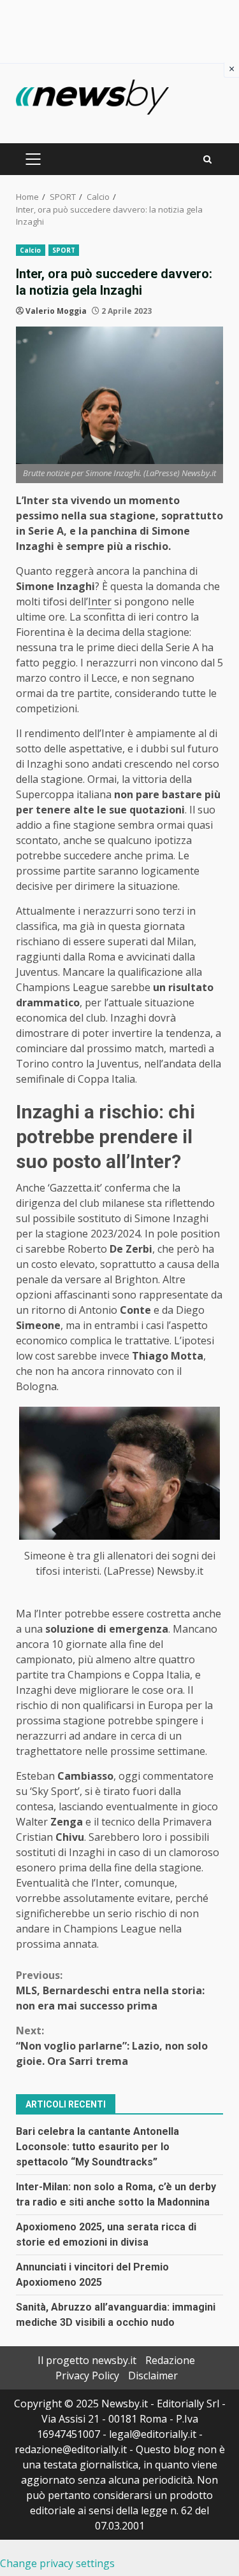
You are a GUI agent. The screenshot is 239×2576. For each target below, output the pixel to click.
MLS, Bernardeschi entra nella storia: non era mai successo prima (110, 1990)
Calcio (31, 250)
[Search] (207, 159)
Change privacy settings (57, 2563)
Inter (100, 602)
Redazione (170, 2360)
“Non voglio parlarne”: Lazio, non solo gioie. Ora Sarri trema (112, 2046)
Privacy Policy (87, 2375)
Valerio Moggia (56, 311)
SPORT (64, 250)
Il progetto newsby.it (87, 2360)
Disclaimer (153, 2375)
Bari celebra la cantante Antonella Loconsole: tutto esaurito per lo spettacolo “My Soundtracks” (98, 2147)
